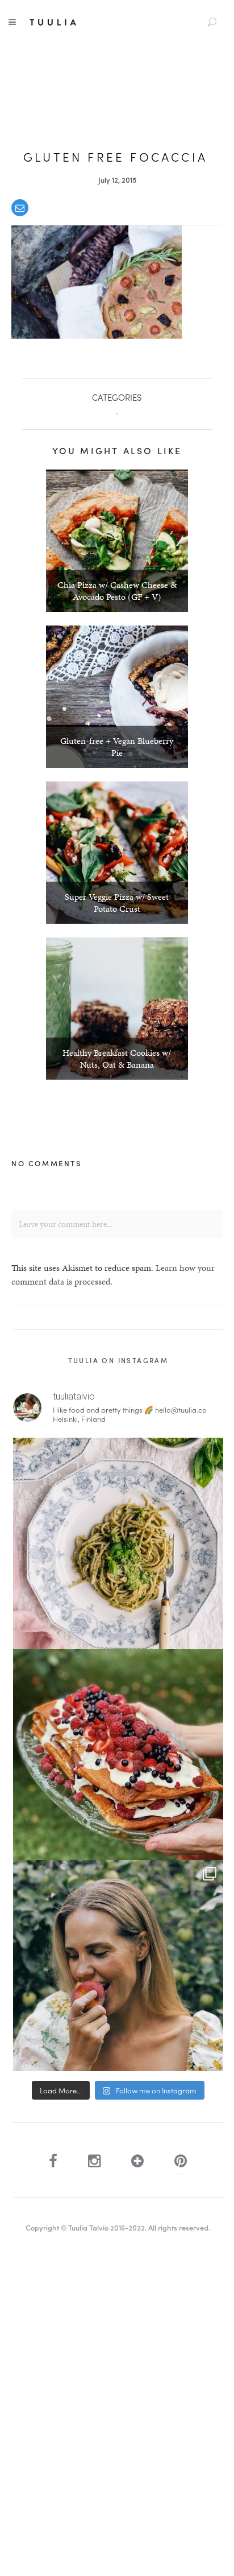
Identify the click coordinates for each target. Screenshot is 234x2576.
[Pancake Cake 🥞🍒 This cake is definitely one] (118, 1754)
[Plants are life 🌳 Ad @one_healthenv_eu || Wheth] (118, 1966)
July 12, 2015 (117, 180)
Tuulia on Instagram (118, 1360)
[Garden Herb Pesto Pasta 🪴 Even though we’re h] (118, 1543)
